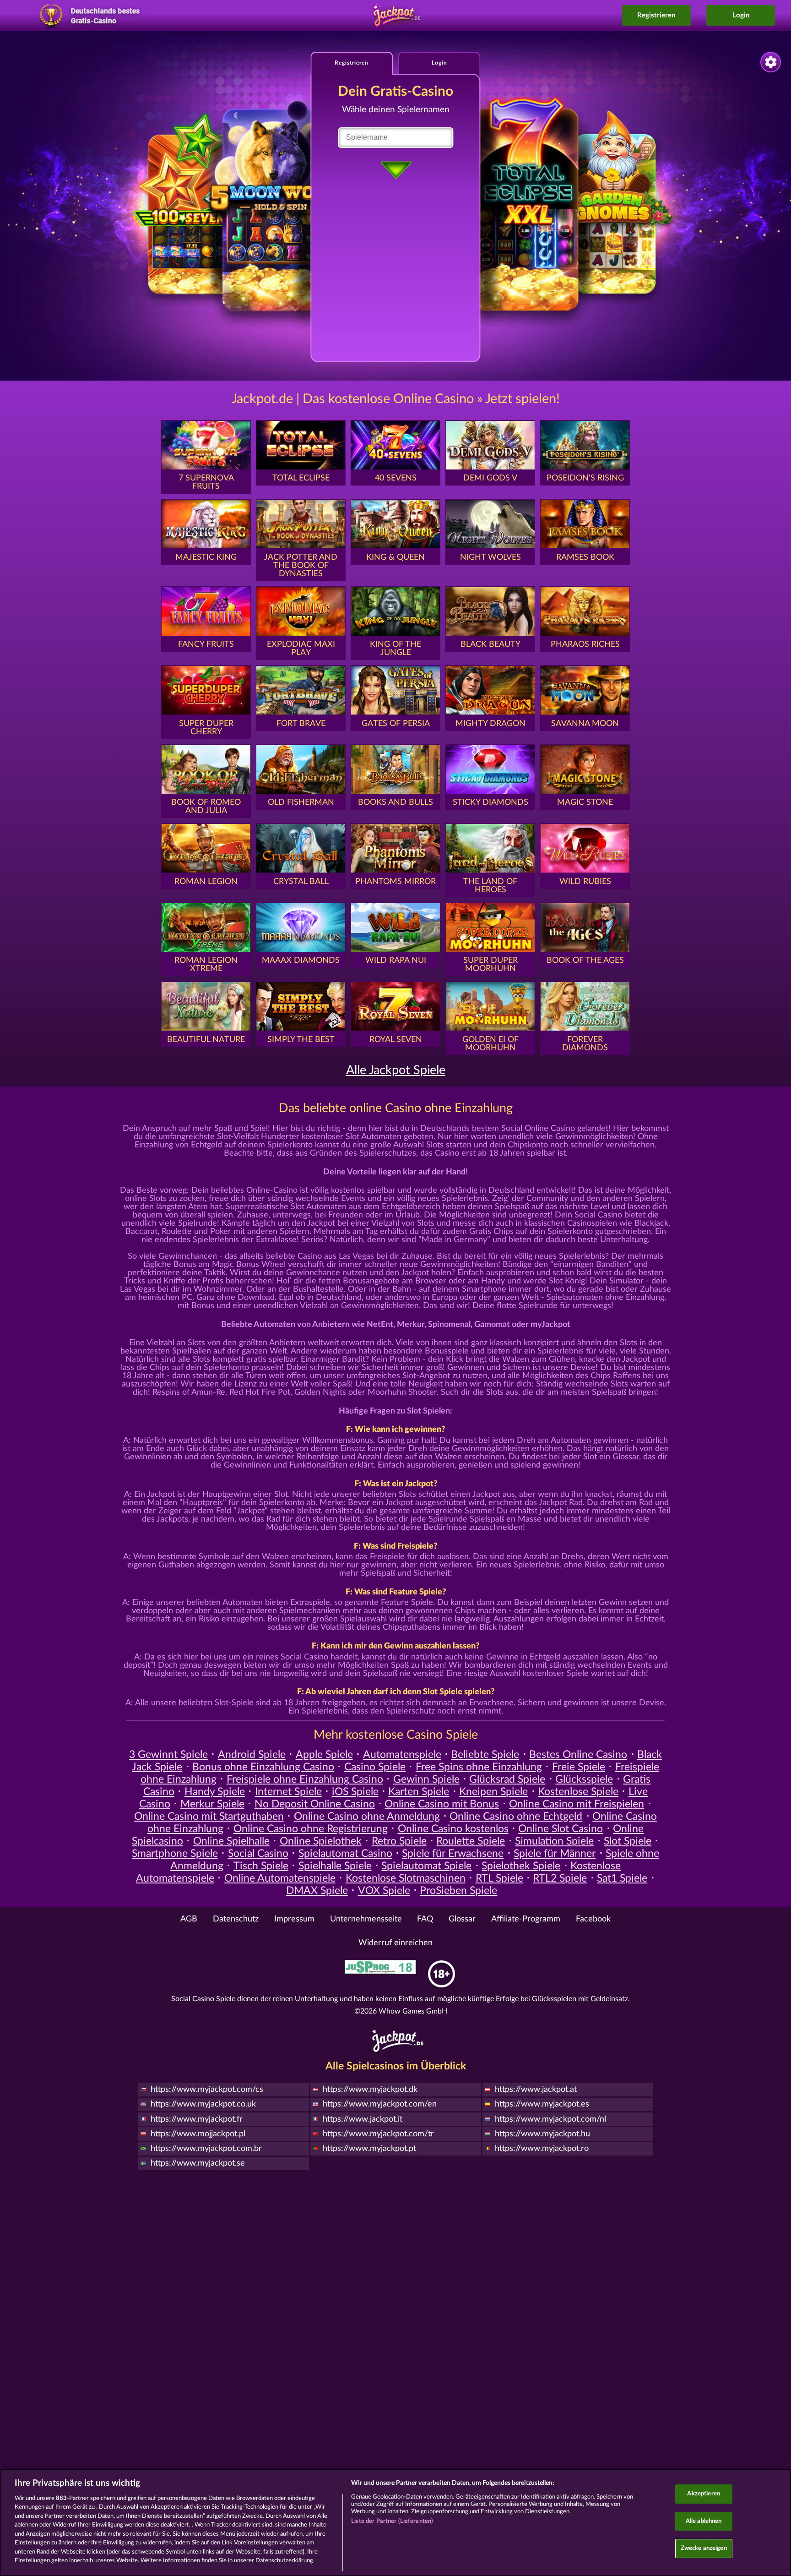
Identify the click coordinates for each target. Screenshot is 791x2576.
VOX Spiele (384, 1891)
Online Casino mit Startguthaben (209, 1817)
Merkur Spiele (212, 1804)
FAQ (425, 1919)
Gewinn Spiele (426, 1779)
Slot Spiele (628, 1841)
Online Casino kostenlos (453, 1829)
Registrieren (656, 15)
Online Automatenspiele (280, 1878)
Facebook (593, 1919)
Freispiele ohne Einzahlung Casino (305, 1779)
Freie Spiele (579, 1767)
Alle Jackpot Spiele (396, 1070)
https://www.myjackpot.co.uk (203, 2104)
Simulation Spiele (554, 1841)
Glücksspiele (584, 1779)
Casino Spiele (375, 1767)
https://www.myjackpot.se (198, 2163)
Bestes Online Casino (578, 1755)
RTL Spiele (499, 1878)
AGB (189, 1919)
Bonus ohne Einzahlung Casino (263, 1767)
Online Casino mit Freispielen (577, 1804)
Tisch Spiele (261, 1866)
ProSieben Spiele (458, 1891)
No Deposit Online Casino (315, 1804)
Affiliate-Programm (526, 1919)
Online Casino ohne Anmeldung (367, 1817)
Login (741, 15)
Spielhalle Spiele (335, 1866)
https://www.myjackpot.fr (197, 2119)
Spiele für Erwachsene (453, 1854)
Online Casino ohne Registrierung (311, 1829)
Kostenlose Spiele (578, 1792)
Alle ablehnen (704, 2521)
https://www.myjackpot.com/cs (207, 2090)
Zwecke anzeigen (704, 2548)
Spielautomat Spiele (426, 1866)
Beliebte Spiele (485, 1755)
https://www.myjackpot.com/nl (550, 2119)
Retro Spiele (399, 1841)
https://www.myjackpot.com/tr (378, 2134)
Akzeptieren (703, 2494)
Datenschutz (236, 1919)
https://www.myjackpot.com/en (380, 2104)
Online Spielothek (321, 1841)
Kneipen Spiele (493, 1792)
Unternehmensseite (366, 1919)
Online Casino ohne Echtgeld (516, 1817)
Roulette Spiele (471, 1841)
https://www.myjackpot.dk (370, 2090)
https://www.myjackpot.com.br (206, 2149)
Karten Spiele (419, 1792)
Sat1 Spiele (622, 1878)
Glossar (462, 1919)
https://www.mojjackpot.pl (198, 2134)
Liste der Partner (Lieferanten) (392, 2521)
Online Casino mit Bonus (442, 1804)
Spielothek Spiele (521, 1866)
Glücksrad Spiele (507, 1779)
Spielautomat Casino (345, 1854)
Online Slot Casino (561, 1829)
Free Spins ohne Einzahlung (479, 1767)
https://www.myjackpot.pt (369, 2149)
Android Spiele (252, 1755)
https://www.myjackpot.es (542, 2104)
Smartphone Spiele (175, 1854)
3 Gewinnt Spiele (168, 1755)
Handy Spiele (215, 1792)
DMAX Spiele (317, 1891)
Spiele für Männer (555, 1854)
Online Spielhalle (231, 1841)
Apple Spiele (324, 1755)
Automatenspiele (402, 1755)
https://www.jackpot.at (536, 2090)
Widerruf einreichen (395, 1943)
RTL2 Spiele (560, 1878)
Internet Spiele (288, 1792)
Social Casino (258, 1854)
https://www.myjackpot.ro (542, 2149)
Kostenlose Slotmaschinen (406, 1878)
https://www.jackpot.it (363, 2119)
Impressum (294, 1919)
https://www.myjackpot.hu (542, 2134)
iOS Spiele (355, 1792)
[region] (395, 2522)
